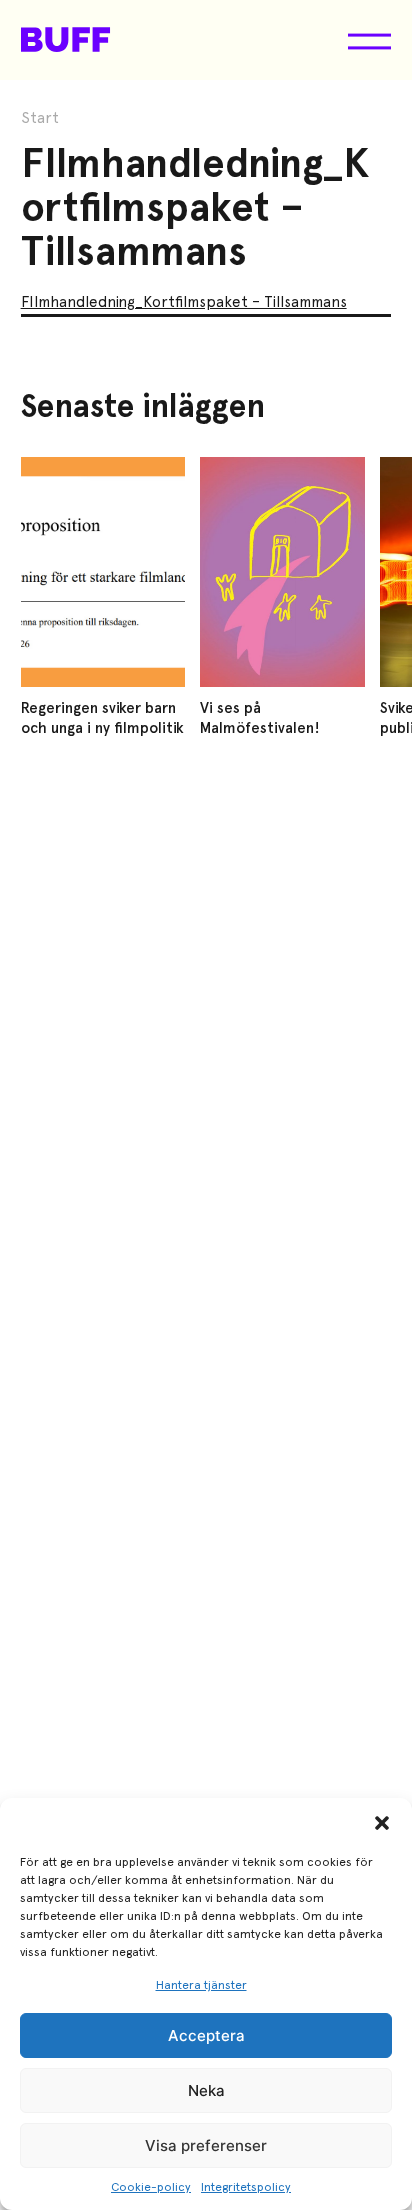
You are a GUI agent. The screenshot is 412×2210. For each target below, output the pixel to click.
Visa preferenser (206, 2145)
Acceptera (206, 2035)
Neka (206, 2090)
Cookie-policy (151, 2187)
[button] (382, 1823)
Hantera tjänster (201, 1985)
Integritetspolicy (246, 2187)
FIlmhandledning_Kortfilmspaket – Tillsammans (184, 302)
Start (40, 118)
